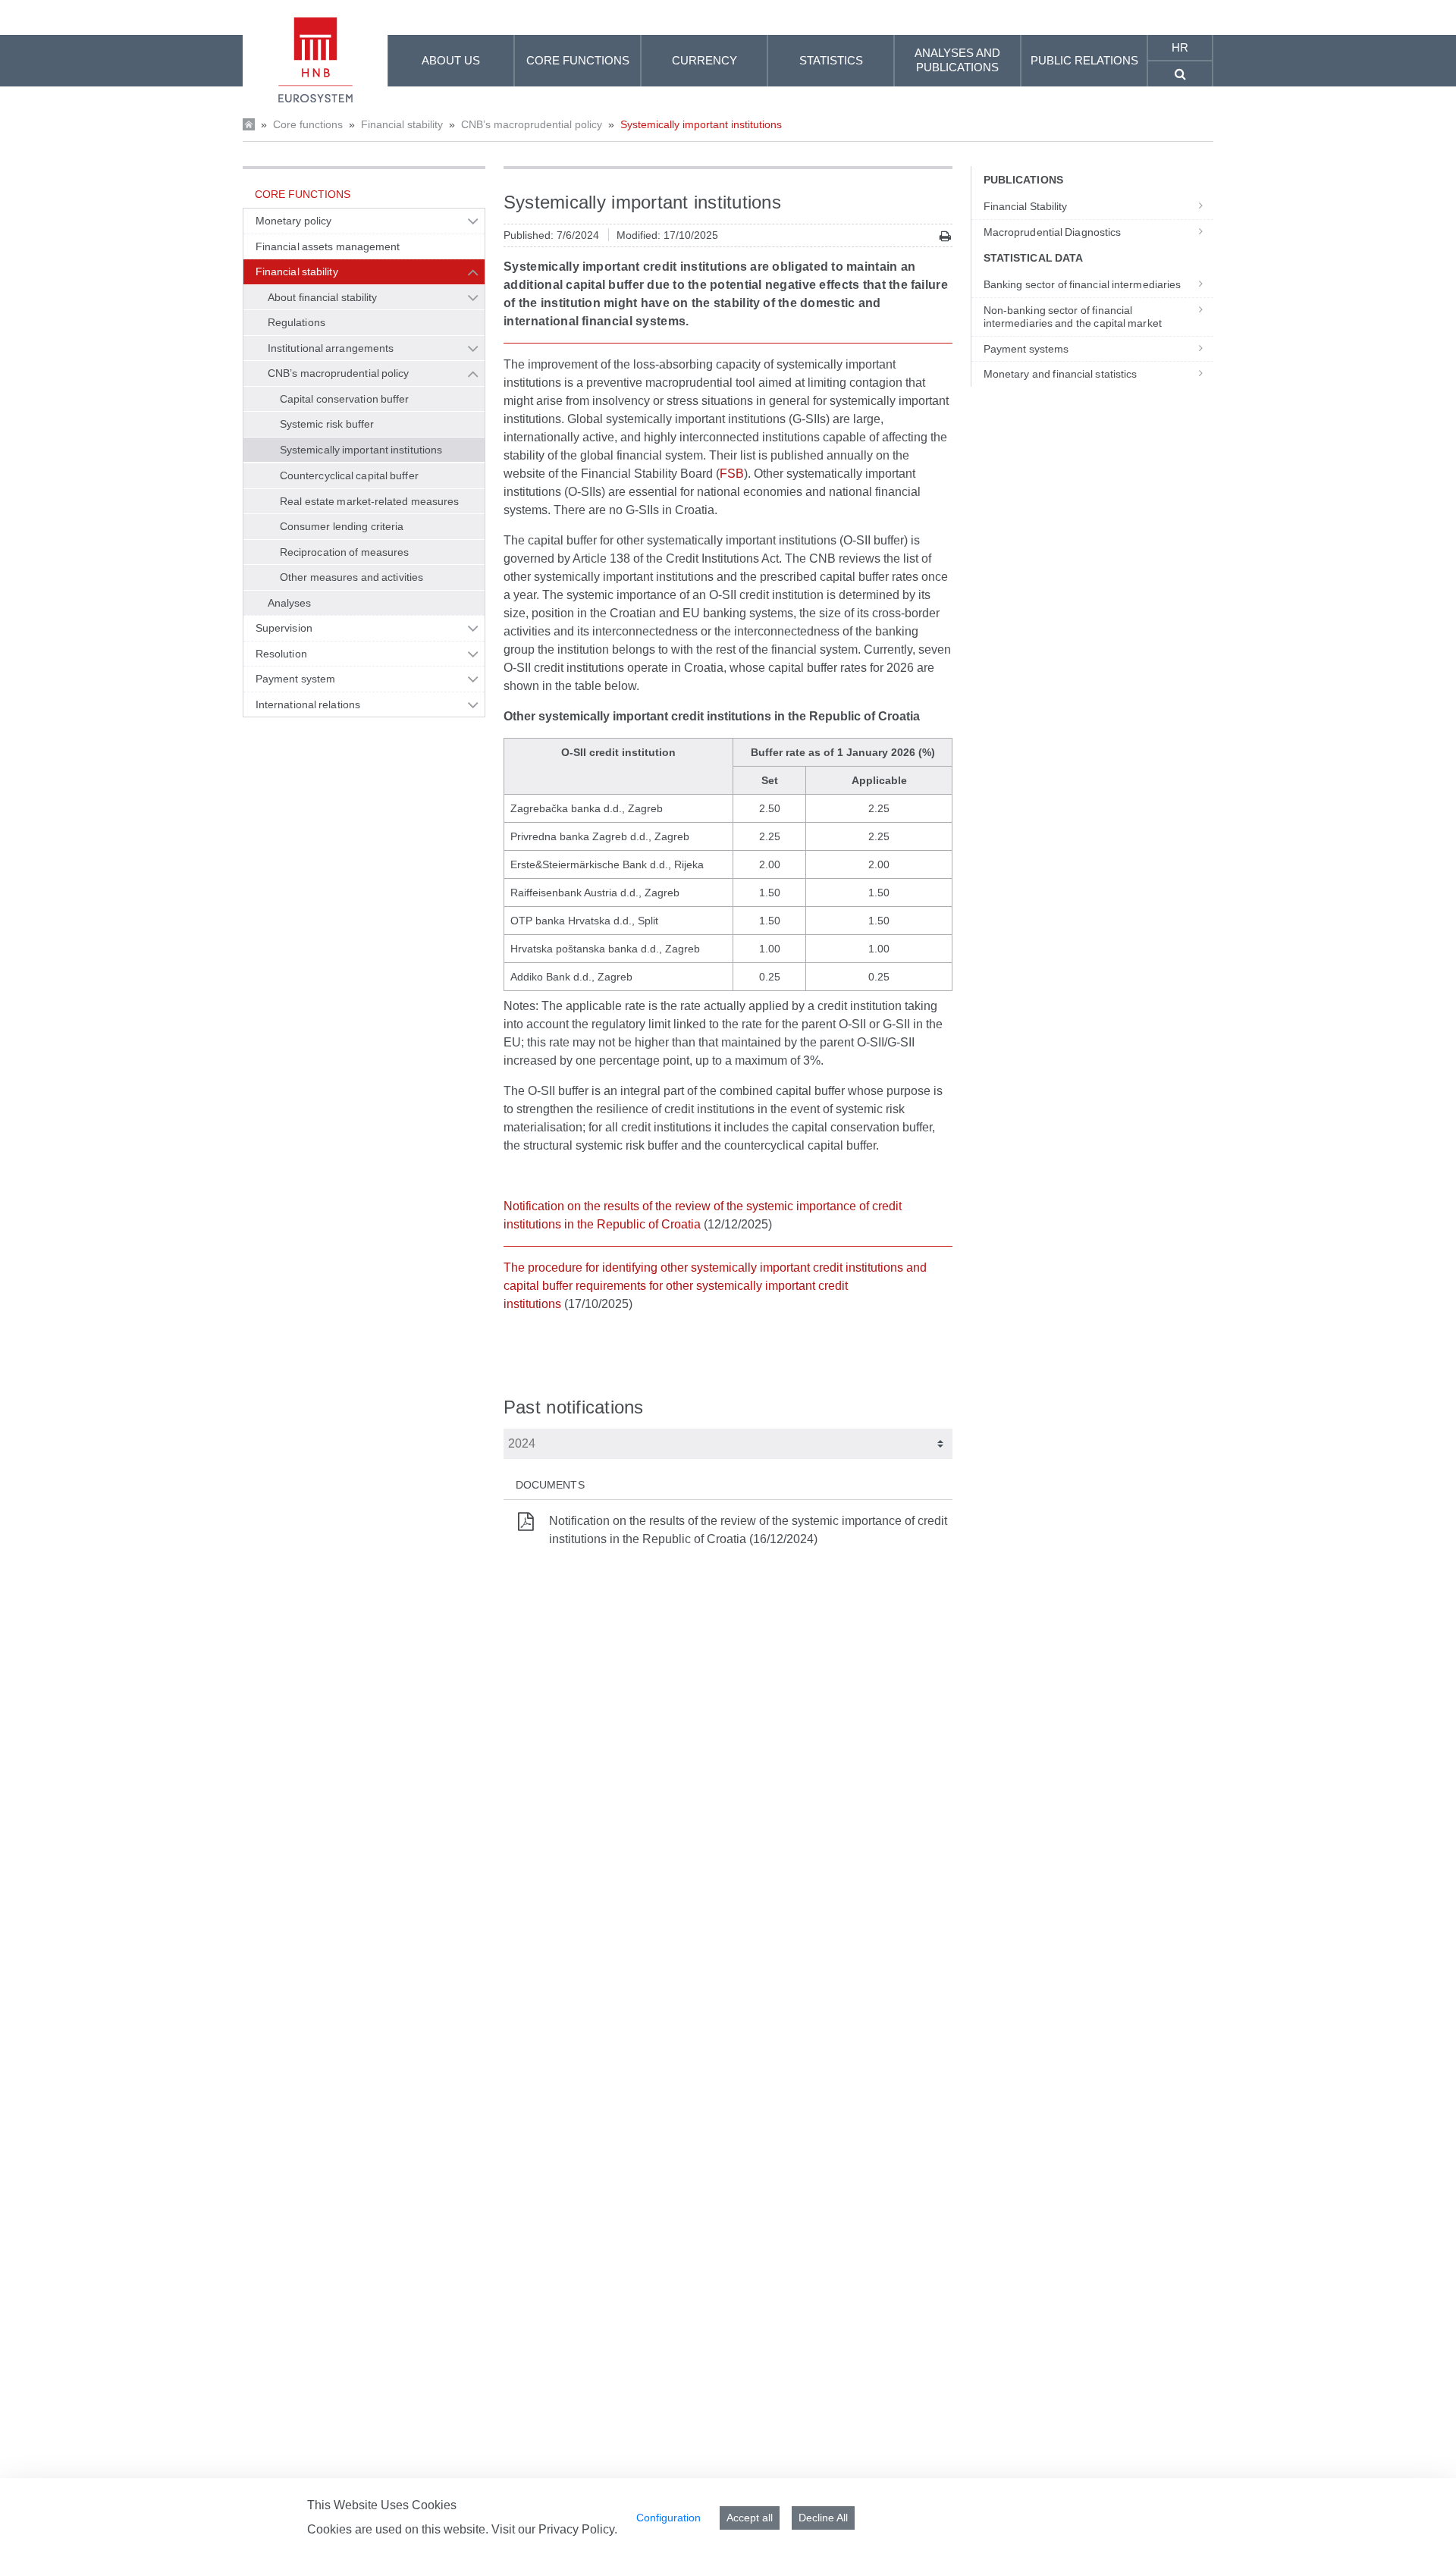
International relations (308, 704)
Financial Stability (1026, 206)
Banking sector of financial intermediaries (1082, 284)
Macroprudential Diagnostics (1052, 232)
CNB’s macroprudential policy (532, 124)
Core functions (308, 124)
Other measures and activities (351, 577)
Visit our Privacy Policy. (554, 2529)
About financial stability (322, 297)
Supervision (284, 628)
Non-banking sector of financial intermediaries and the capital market (1073, 317)
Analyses (290, 603)
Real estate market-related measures (369, 501)
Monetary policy (293, 221)
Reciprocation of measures (344, 552)
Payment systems (1026, 349)
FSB (732, 474)
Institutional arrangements (331, 348)
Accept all (750, 2518)
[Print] (945, 236)
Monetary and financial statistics (1060, 374)
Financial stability (402, 124)
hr (1180, 47)
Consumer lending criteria (342, 526)
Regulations (297, 322)
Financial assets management (328, 246)
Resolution (281, 654)
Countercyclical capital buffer (349, 475)
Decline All (823, 2518)
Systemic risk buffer (327, 424)
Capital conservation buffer (345, 399)
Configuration (668, 2518)
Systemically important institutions (701, 124)
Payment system (295, 679)
